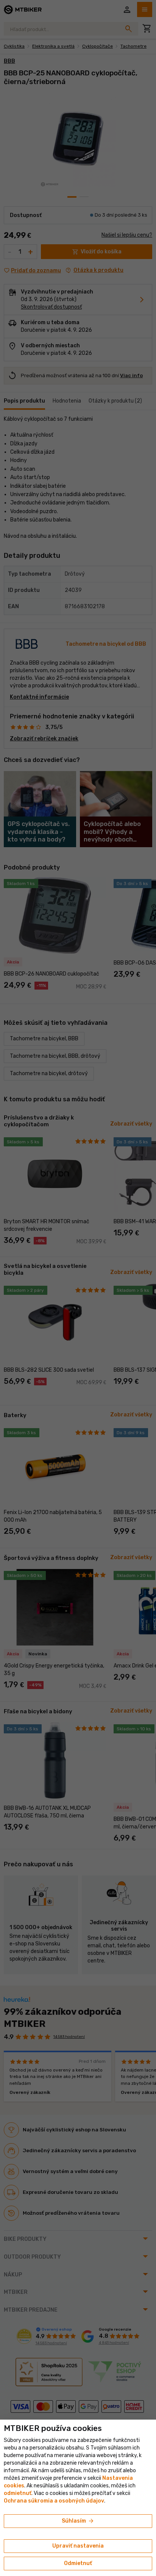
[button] (18, 2493)
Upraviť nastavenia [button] (78, 2546)
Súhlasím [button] (78, 2521)
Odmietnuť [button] (78, 2563)
